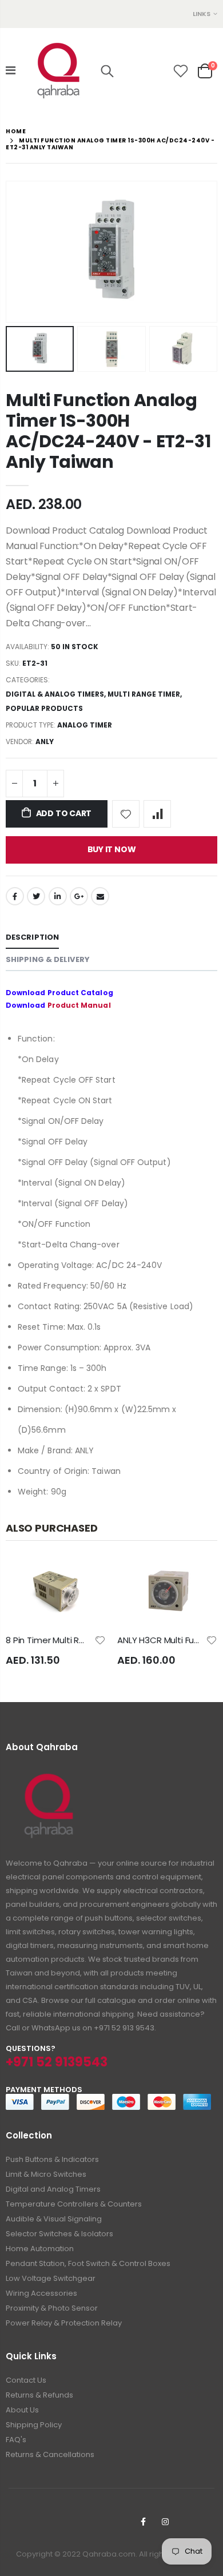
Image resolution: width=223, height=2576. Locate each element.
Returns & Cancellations (50, 2454)
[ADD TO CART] (87, 1578)
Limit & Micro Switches (46, 2174)
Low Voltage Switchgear (51, 2278)
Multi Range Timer (144, 694)
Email (100, 896)
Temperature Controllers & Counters (74, 2204)
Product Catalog (80, 993)
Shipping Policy (34, 2425)
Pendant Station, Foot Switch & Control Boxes (88, 2263)
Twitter (36, 896)
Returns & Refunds (39, 2395)
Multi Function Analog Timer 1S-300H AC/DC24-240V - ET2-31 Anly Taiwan (108, 431)
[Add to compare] (157, 814)
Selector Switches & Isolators (59, 2234)
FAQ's (16, 2440)
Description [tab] (32, 937)
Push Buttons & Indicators (52, 2159)
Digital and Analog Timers (53, 2189)
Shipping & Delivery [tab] (48, 959)
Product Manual (79, 1005)
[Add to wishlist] (126, 814)
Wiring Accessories (41, 2293)
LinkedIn (58, 896)
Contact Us (26, 2380)
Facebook (15, 896)
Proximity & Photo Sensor (52, 2308)
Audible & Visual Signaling (54, 2219)
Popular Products (44, 708)
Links (202, 14)
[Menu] (11, 70)
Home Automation (40, 2249)
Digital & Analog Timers (55, 694)
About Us (22, 2410)
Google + (79, 896)
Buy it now (112, 849)
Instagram (165, 2522)
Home (16, 131)
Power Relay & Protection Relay (64, 2323)
